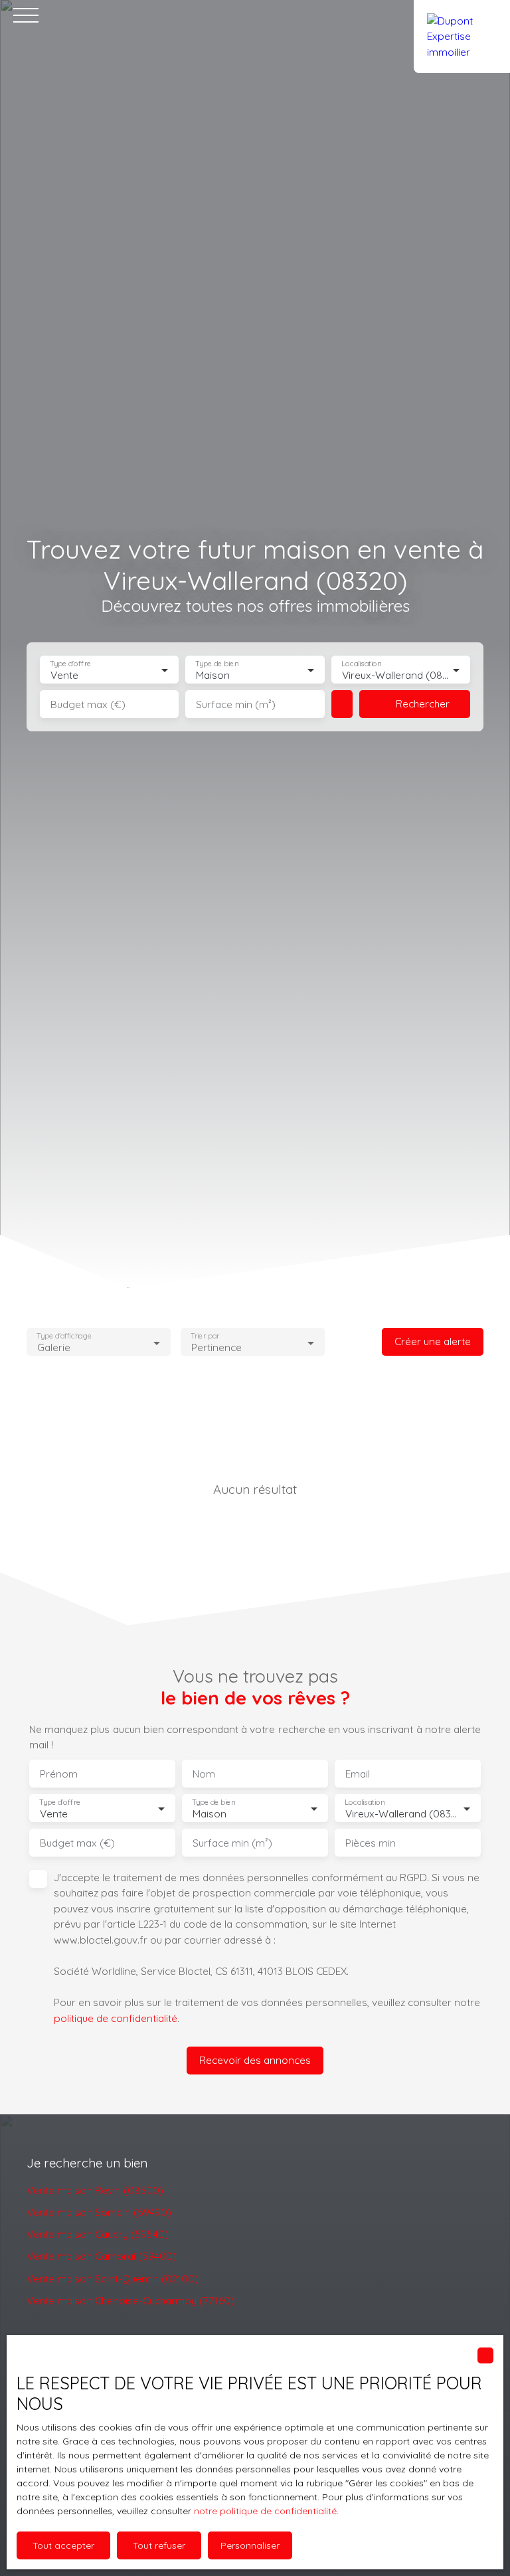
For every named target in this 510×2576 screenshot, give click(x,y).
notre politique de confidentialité (265, 2511)
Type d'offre (70, 664)
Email (358, 1774)
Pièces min (371, 1843)
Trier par (205, 1336)
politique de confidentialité (116, 2018)
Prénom (59, 1774)
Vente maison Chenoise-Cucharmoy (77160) (130, 2300)
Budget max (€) (88, 704)
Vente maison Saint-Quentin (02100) (113, 2278)
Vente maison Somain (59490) (99, 2212)
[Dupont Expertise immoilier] (462, 15)
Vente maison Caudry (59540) (98, 2234)
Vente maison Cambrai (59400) (102, 2256)
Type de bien (217, 664)
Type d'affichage (64, 1336)
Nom (204, 1774)
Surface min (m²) (236, 704)
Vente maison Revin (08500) (95, 2190)
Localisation (361, 664)
